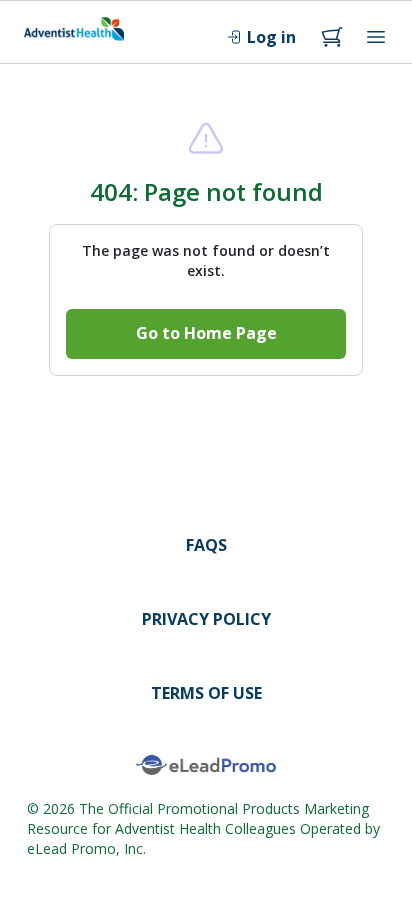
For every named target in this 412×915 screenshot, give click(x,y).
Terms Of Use (206, 693)
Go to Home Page (206, 333)
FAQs (206, 545)
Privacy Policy (206, 619)
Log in (271, 37)
